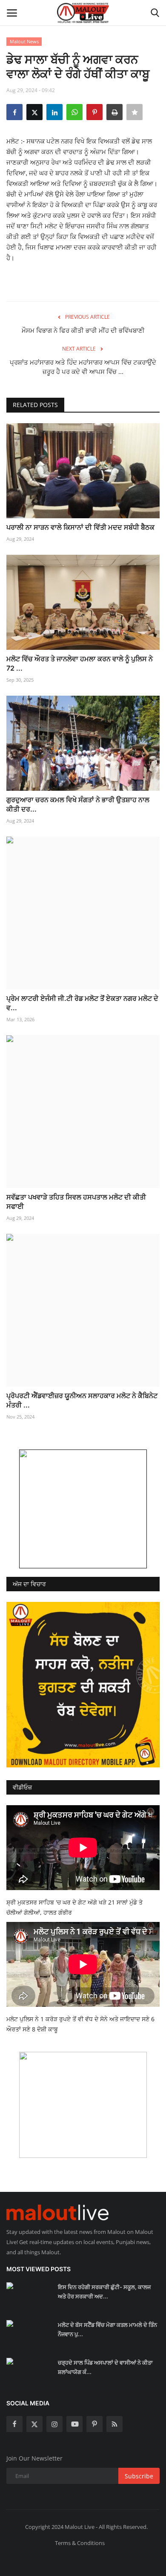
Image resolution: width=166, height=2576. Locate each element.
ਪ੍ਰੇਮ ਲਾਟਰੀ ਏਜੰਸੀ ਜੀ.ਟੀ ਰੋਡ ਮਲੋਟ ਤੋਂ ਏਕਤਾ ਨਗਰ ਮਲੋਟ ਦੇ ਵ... (82, 1003)
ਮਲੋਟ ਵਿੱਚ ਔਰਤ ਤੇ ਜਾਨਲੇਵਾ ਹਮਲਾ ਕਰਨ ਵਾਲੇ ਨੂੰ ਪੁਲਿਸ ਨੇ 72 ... (80, 663)
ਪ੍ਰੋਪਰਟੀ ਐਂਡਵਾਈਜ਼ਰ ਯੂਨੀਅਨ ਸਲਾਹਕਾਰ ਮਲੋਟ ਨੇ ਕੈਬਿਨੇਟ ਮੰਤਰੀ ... (82, 1400)
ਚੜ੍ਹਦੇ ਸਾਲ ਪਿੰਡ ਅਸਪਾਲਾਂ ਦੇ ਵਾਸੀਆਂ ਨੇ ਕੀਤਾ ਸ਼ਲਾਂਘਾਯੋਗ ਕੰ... (105, 2367)
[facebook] (14, 2424)
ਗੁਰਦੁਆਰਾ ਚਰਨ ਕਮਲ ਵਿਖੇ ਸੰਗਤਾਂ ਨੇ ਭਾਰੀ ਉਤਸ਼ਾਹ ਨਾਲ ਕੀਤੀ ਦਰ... (78, 804)
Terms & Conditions (80, 2543)
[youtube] (74, 2424)
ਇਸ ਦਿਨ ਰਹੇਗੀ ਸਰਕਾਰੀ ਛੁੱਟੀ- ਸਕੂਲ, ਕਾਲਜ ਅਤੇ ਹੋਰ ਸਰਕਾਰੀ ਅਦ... (104, 2292)
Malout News (24, 41)
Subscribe (139, 2476)
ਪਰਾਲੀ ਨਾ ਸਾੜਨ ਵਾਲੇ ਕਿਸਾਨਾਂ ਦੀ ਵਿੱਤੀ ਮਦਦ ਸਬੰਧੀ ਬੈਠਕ (80, 527)
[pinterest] (94, 2424)
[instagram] (54, 2424)
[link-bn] (83, 1509)
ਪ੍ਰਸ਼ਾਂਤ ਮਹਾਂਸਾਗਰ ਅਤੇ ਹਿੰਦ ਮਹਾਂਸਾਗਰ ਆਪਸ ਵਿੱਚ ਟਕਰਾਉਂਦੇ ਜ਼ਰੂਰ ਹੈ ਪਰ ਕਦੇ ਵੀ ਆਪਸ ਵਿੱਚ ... (83, 367)
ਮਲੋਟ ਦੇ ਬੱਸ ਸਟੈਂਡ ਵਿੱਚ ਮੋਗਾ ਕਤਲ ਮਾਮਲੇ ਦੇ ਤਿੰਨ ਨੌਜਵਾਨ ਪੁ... (107, 2329)
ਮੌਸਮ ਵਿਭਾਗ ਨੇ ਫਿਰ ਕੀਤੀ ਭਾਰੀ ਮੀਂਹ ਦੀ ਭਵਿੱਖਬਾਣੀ (83, 330)
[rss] (114, 2424)
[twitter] (34, 2424)
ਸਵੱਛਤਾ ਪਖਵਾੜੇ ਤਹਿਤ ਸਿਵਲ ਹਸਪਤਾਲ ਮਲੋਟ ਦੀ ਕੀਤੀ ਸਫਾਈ (76, 1202)
